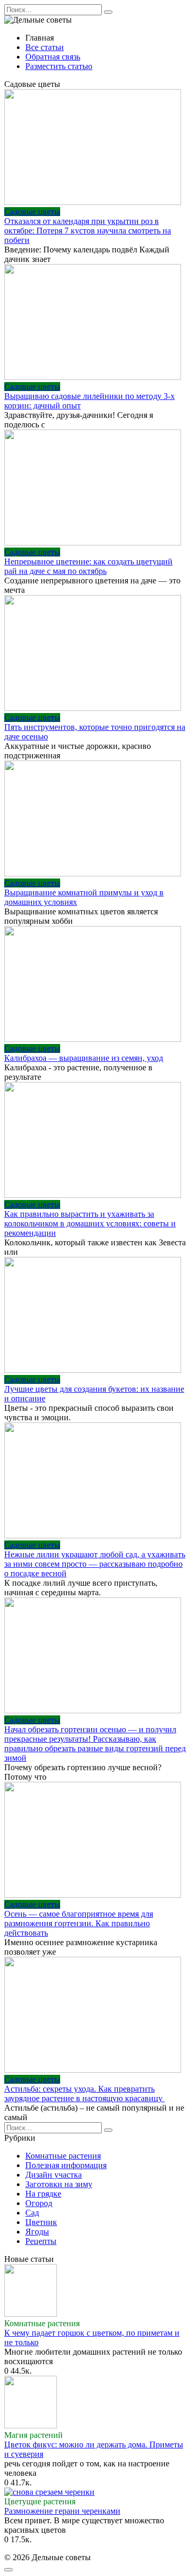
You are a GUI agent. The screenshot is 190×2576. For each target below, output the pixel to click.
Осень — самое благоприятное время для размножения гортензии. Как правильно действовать (79, 1923)
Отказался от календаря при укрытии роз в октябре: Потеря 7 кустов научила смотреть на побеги (88, 231)
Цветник (41, 2222)
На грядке (43, 2194)
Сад (32, 2213)
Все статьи (45, 47)
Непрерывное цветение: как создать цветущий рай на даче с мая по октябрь (88, 566)
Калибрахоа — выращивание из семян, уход (84, 1058)
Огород (39, 2203)
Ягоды (37, 2232)
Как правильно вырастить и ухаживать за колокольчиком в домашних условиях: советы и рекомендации (90, 1223)
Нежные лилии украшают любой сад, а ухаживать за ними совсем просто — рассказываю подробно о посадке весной (95, 1564)
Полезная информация (66, 2165)
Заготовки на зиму (59, 2184)
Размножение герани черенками (62, 2511)
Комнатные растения (63, 2156)
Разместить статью (59, 66)
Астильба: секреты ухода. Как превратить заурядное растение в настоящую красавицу (84, 2094)
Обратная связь (53, 57)
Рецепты (41, 2241)
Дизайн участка (54, 2175)
